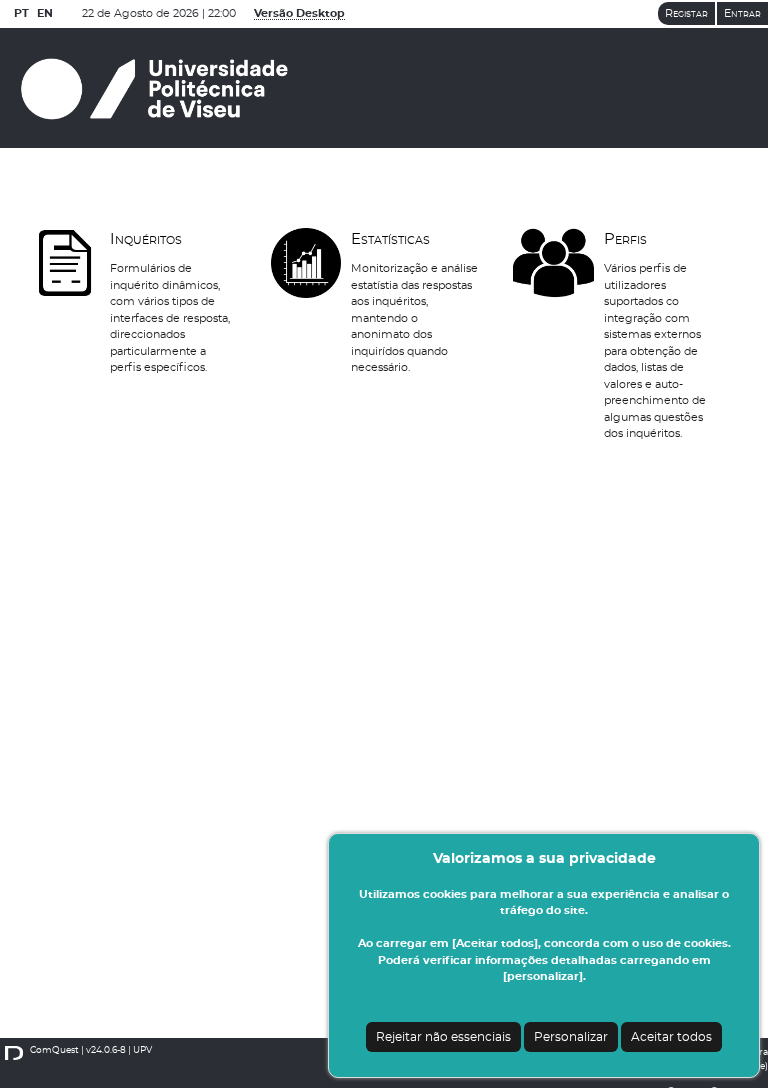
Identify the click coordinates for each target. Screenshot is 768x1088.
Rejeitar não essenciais (443, 1037)
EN (45, 13)
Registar (686, 13)
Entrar (742, 13)
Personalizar (571, 1037)
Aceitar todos (671, 1037)
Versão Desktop (299, 13)
